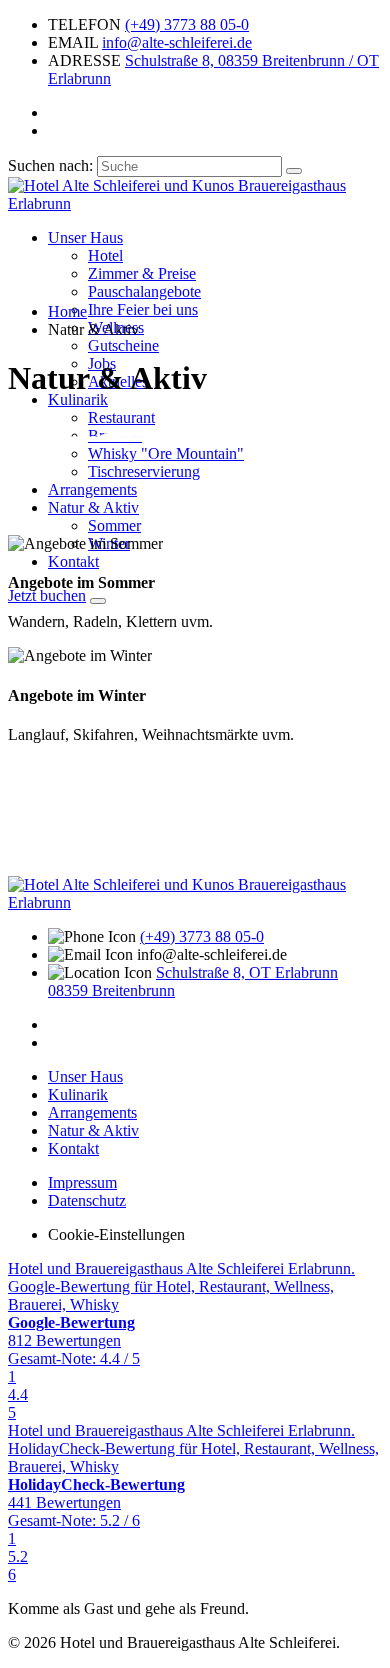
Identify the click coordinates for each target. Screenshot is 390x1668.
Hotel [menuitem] (105, 255)
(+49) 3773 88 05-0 (187, 24)
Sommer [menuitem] (114, 525)
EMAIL (73, 42)
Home (67, 311)
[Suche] (294, 171)
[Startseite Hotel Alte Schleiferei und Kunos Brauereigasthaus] (195, 203)
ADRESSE (84, 60)
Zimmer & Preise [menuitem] (142, 273)
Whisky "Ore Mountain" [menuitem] (166, 453)
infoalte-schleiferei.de (177, 42)
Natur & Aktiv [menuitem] (93, 507)
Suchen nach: (50, 165)
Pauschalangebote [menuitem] (144, 291)
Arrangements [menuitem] (92, 489)
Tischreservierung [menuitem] (144, 471)
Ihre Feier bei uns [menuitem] (143, 309)
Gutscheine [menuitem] (123, 345)
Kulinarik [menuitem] (78, 399)
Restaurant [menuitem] (121, 417)
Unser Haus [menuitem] (85, 237)
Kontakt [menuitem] (73, 561)
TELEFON (84, 24)
